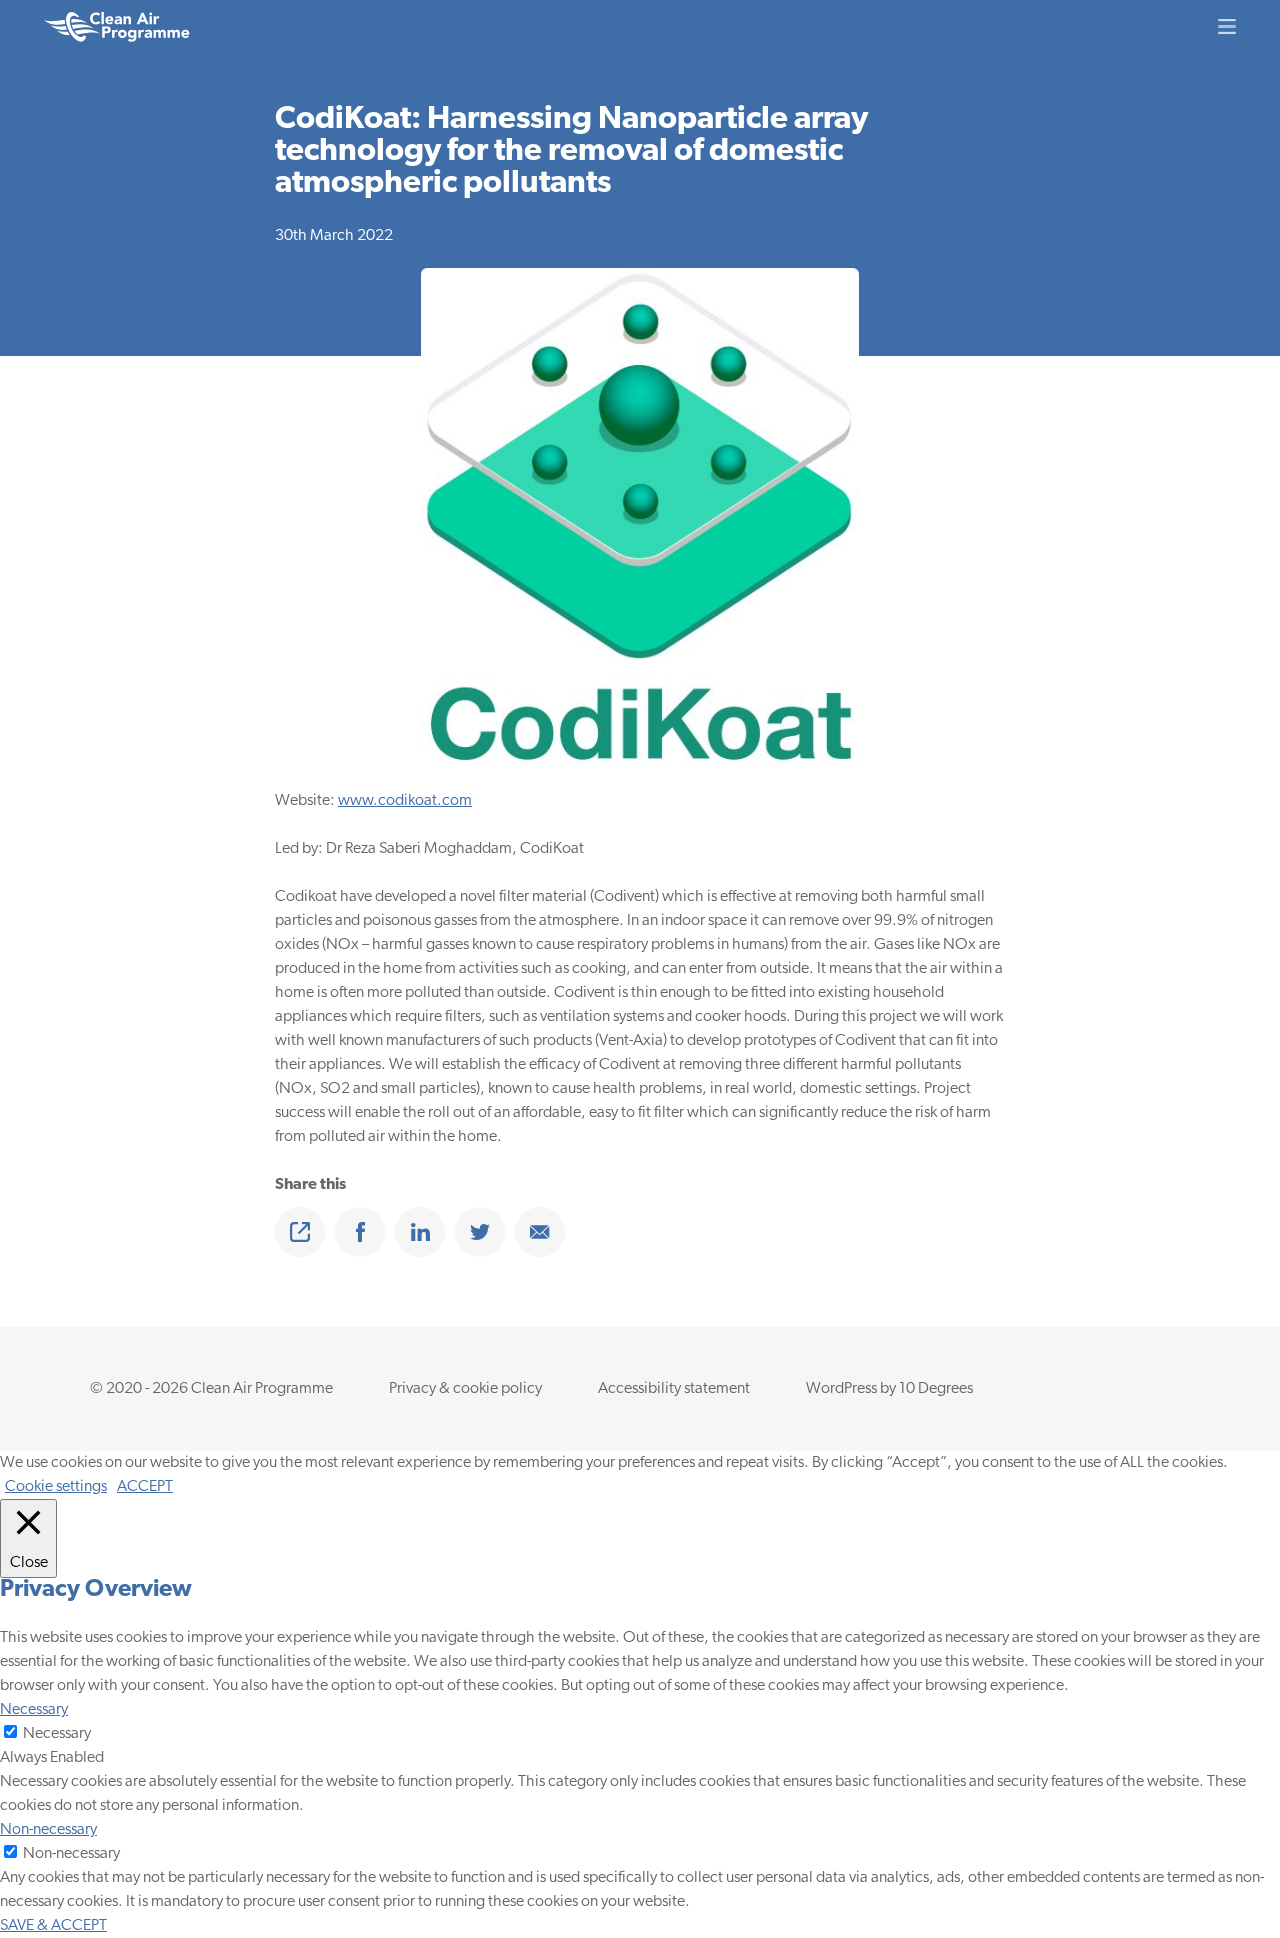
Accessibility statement (674, 1389)
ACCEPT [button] (145, 1487)
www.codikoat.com (405, 801)
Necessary (57, 1734)
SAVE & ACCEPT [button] (53, 1926)
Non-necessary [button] (48, 1830)
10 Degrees (936, 1389)
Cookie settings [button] (56, 1487)
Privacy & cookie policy (465, 1389)
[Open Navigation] (1227, 26)
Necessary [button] (34, 1710)
